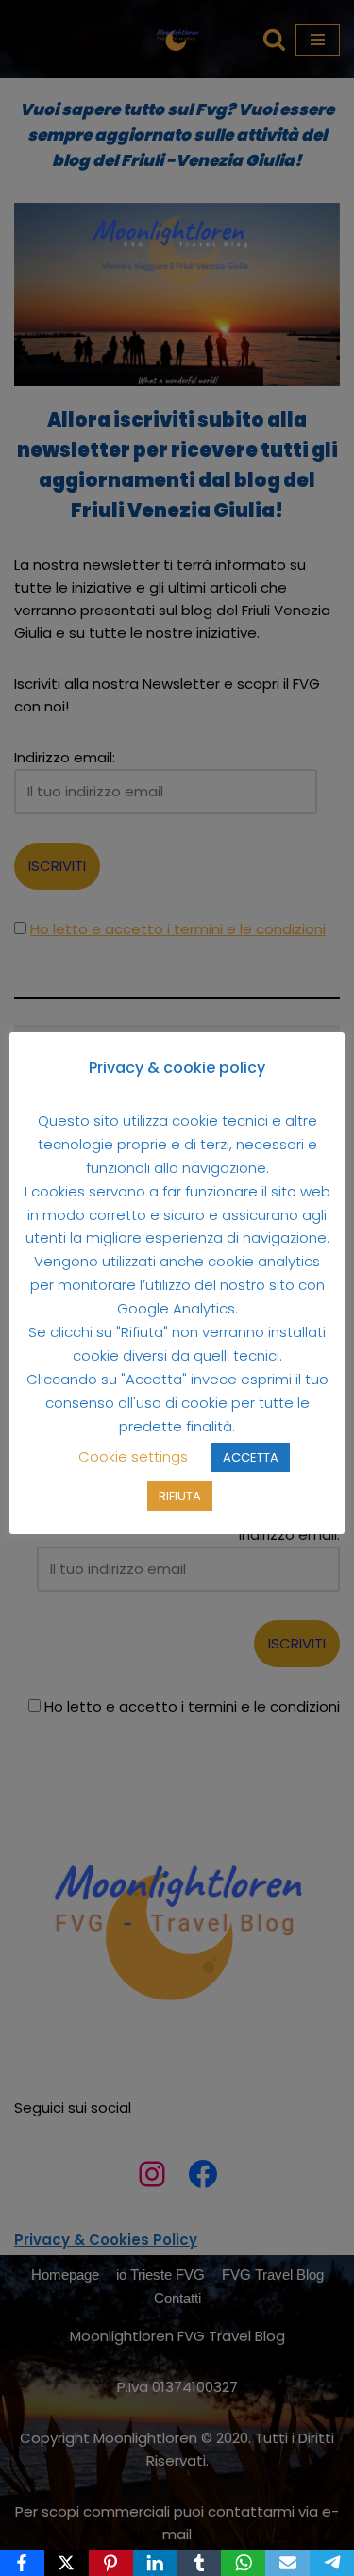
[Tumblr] (200, 2563)
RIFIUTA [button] (180, 1496)
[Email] (287, 2563)
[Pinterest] (111, 2563)
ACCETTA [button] (251, 1457)
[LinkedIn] (155, 2563)
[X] (67, 2563)
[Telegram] (332, 2563)
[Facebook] (22, 2563)
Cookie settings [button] (133, 1456)
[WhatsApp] (243, 2563)
